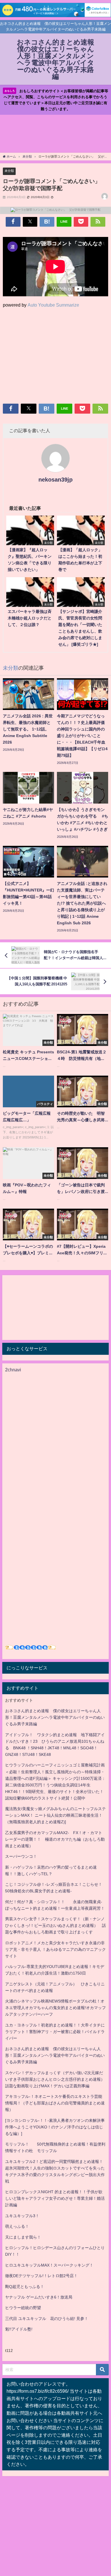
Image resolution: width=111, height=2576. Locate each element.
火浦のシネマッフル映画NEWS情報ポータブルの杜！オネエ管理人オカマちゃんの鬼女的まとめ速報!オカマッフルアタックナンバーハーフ (55, 2008)
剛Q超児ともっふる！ (25, 2287)
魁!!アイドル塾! (19, 2329)
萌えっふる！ (17, 2226)
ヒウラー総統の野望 (23, 2308)
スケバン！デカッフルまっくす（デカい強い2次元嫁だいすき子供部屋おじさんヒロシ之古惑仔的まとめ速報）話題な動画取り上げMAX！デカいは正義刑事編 (55, 2079)
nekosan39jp (55, 480)
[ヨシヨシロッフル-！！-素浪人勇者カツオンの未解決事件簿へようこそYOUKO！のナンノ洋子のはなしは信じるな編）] (55, 2127)
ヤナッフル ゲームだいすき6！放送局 (39, 2297)
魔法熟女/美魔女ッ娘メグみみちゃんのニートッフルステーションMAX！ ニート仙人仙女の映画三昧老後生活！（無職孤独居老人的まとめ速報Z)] (55, 1815)
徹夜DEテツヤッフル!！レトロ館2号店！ (41, 2276)
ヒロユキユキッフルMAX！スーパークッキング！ (49, 2265)
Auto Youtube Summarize (53, 305)
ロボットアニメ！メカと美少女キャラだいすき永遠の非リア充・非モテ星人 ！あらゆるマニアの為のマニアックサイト (55, 1949)
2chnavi (13, 1370)
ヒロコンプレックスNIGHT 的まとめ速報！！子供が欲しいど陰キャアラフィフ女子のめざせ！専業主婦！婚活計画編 (55, 2198)
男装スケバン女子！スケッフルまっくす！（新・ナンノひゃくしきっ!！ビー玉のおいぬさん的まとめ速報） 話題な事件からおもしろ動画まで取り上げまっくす (55, 1925)
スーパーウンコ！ (21, 1856)
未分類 (9, 171)
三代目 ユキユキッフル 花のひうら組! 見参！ (47, 2319)
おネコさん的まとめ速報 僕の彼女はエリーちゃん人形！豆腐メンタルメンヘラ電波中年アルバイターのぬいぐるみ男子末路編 (55, 1717)
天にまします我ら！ (23, 2237)
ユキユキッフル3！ (22, 2216)
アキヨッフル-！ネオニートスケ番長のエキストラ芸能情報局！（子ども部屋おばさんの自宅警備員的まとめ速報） (55, 2103)
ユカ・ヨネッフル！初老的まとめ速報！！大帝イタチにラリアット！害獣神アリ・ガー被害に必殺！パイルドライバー (55, 2032)
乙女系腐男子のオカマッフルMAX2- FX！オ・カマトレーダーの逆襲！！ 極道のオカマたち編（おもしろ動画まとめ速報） (55, 1839)
